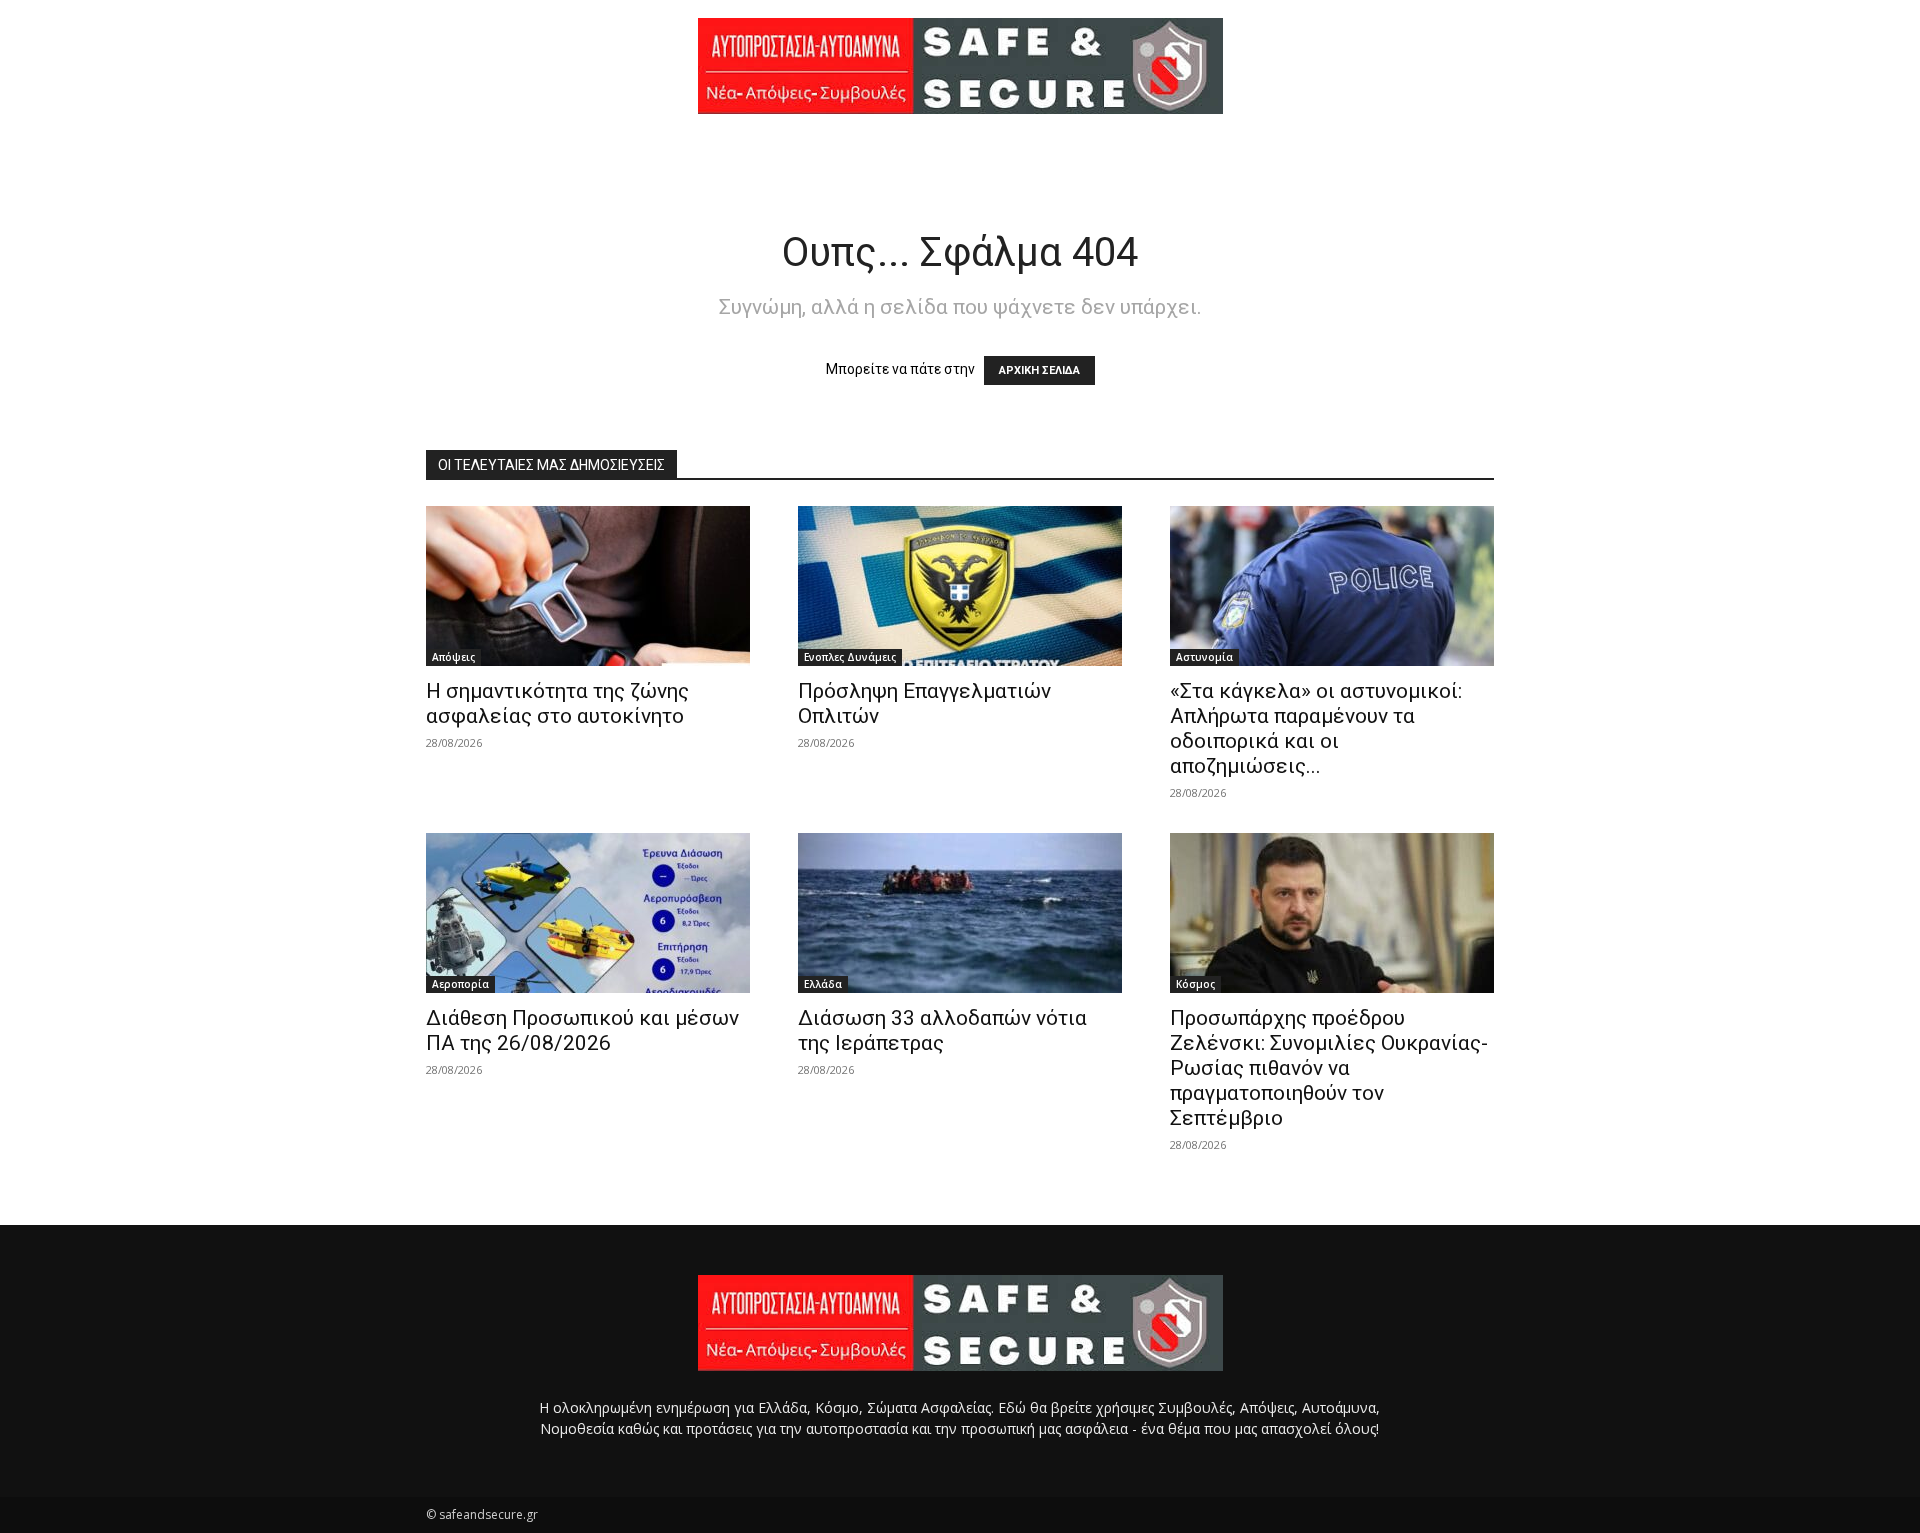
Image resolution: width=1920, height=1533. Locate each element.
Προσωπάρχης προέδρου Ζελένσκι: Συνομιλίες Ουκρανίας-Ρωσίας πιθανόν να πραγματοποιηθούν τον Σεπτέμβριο (1329, 1068)
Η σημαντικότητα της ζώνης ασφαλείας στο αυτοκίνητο (557, 703)
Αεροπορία (460, 984)
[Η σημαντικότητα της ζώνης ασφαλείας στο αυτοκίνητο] (588, 586)
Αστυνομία (1204, 657)
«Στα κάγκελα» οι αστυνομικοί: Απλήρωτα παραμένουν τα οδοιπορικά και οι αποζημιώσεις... (1316, 728)
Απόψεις (453, 657)
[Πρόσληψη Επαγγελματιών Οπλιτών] (960, 586)
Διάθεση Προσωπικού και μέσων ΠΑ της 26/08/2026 (582, 1030)
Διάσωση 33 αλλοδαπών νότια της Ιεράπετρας (942, 1030)
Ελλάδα (823, 984)
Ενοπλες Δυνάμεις (850, 657)
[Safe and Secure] (960, 66)
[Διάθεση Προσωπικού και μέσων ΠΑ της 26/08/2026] (588, 913)
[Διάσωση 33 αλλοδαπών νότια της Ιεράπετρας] (960, 913)
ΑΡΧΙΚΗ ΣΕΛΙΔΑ (1039, 370)
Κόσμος (1195, 984)
